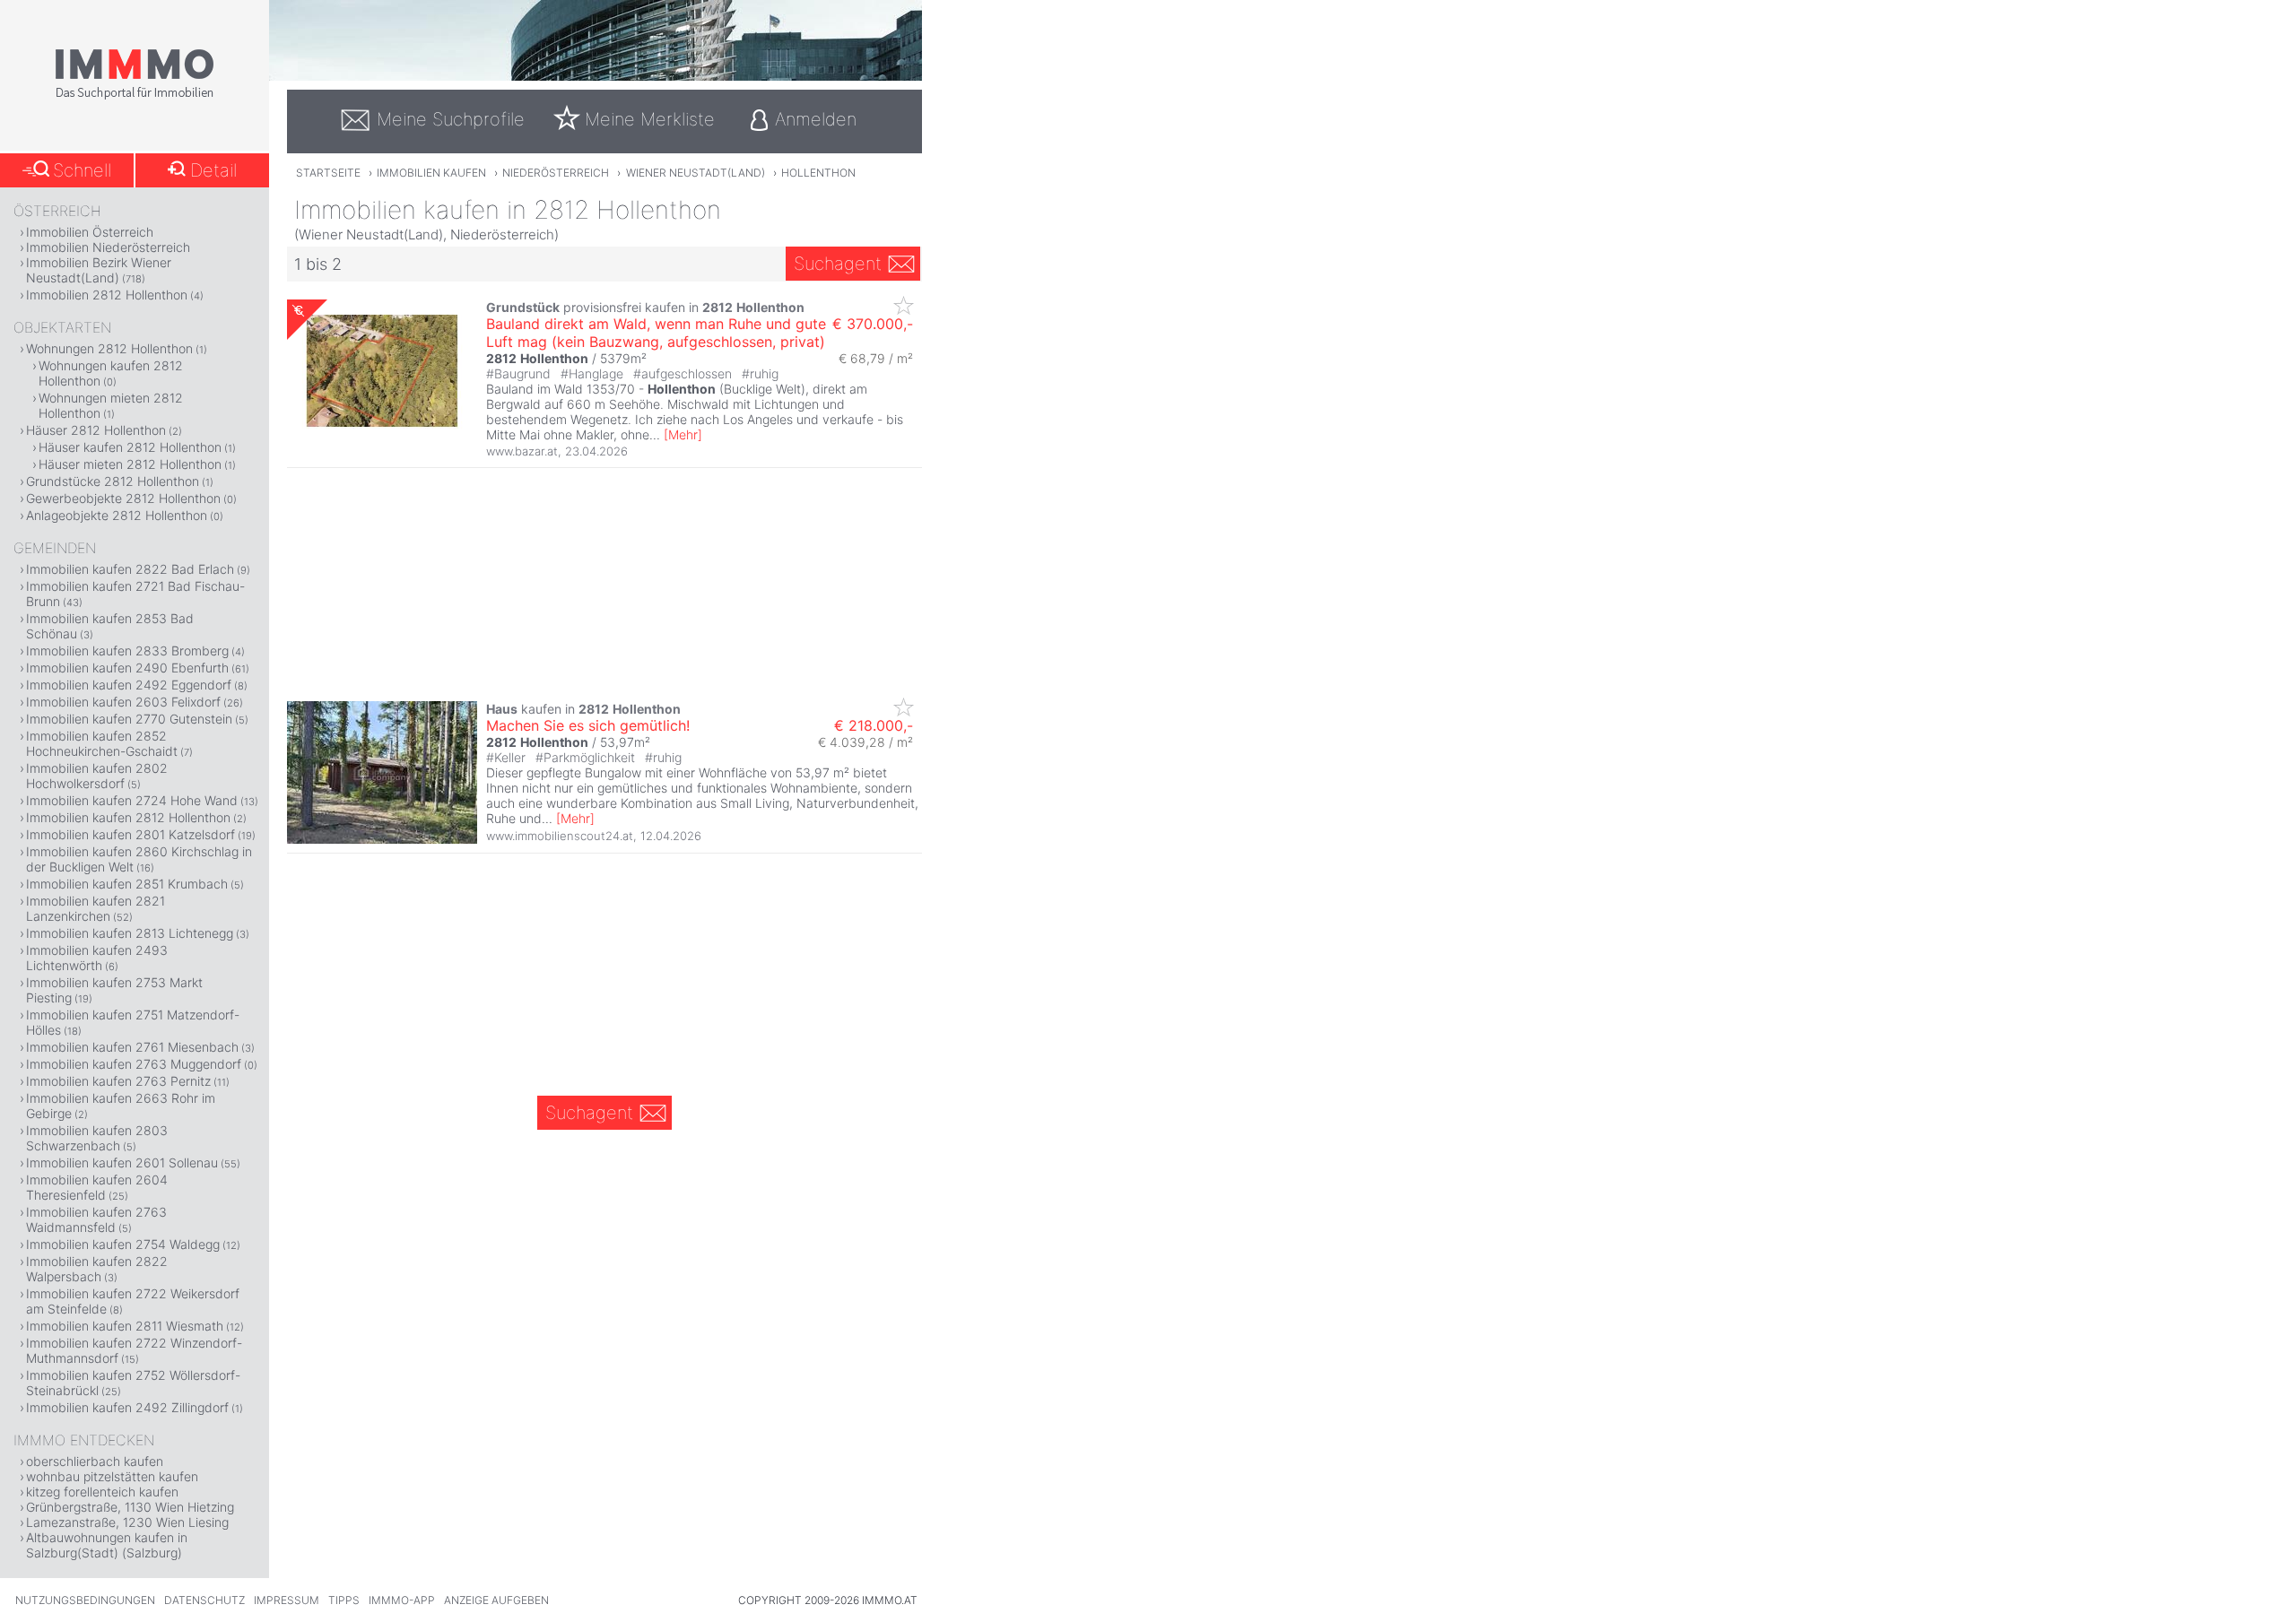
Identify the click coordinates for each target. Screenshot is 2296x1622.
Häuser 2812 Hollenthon (96, 430)
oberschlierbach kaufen (95, 1461)
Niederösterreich (556, 173)
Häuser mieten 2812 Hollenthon (130, 464)
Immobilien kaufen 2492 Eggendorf (129, 685)
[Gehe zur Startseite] (135, 96)
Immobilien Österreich (90, 232)
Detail (213, 170)
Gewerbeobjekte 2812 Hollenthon (123, 498)
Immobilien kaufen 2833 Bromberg (127, 651)
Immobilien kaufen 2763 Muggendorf (134, 1064)
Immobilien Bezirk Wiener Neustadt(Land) (99, 270)
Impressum (287, 1600)
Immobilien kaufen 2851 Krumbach (127, 884)
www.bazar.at (522, 451)
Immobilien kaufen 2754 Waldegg (123, 1244)
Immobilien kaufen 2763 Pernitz (118, 1081)
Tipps (344, 1600)
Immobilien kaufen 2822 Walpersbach (97, 1269)
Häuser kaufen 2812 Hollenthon (130, 447)
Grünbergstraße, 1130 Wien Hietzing (130, 1507)
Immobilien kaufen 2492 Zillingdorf (127, 1407)
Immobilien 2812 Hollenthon (107, 295)
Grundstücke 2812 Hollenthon (113, 481)
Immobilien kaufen (431, 173)
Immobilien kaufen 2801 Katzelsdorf (130, 834)
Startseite (328, 173)
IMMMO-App (402, 1600)
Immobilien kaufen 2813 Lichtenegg (130, 933)
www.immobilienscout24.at (560, 836)
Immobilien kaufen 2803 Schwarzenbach (97, 1138)
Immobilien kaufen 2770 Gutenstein (129, 719)
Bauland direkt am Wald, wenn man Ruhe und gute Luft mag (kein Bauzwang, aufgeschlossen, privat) (656, 333)
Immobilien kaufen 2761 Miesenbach (132, 1047)
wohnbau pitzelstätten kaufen (112, 1476)
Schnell (82, 170)
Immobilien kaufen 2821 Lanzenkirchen (96, 908)
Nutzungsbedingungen (85, 1600)
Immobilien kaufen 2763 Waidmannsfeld (96, 1219)
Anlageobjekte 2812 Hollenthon (117, 515)
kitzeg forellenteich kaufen (102, 1492)
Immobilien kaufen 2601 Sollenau (122, 1162)
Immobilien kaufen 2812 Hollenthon (128, 817)
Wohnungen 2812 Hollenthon (109, 348)
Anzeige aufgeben (496, 1600)
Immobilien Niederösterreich (108, 247)
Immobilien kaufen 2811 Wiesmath (125, 1326)
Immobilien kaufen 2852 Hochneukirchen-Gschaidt (102, 743)
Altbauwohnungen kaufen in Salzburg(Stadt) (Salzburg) (107, 1545)
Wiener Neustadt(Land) (696, 173)
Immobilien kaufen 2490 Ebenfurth (127, 668)
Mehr (683, 434)
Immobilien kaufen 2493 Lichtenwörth (97, 958)
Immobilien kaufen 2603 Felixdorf (123, 702)
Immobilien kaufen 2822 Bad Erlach (130, 569)
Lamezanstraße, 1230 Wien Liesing (127, 1522)
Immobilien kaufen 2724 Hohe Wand (132, 800)
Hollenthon (818, 173)
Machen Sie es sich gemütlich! (588, 725)
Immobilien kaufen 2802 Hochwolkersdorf (97, 776)
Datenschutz (204, 1600)
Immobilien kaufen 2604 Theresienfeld (97, 1187)
